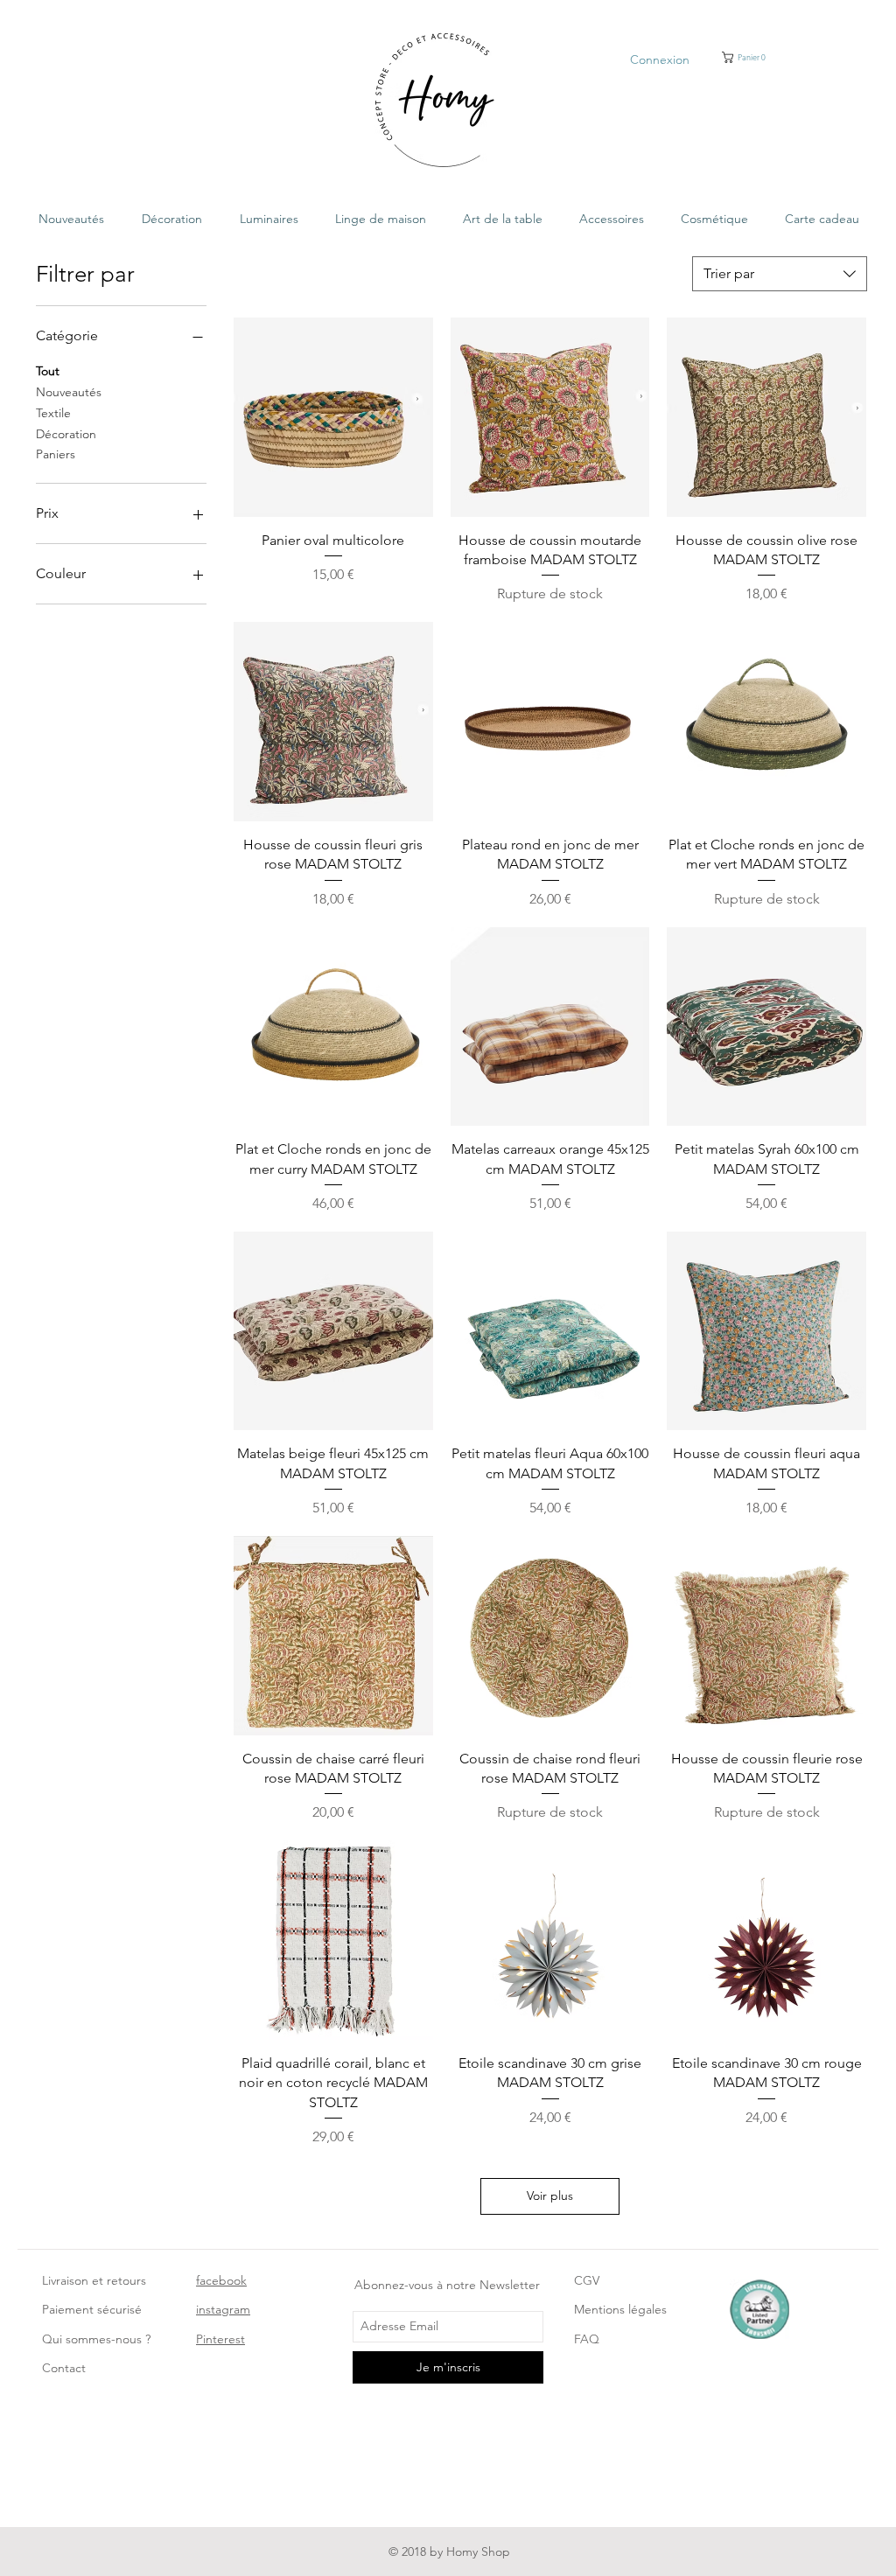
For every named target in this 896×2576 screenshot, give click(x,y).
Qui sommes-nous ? (96, 2339)
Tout (48, 371)
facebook (221, 2280)
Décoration (66, 434)
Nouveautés (69, 392)
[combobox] (780, 274)
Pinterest (220, 2339)
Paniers (56, 454)
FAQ (587, 2339)
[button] (760, 57)
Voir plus (550, 2196)
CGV (587, 2280)
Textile (53, 413)
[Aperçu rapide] (333, 417)
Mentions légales (620, 2309)
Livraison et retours (94, 2280)
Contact (64, 2368)
